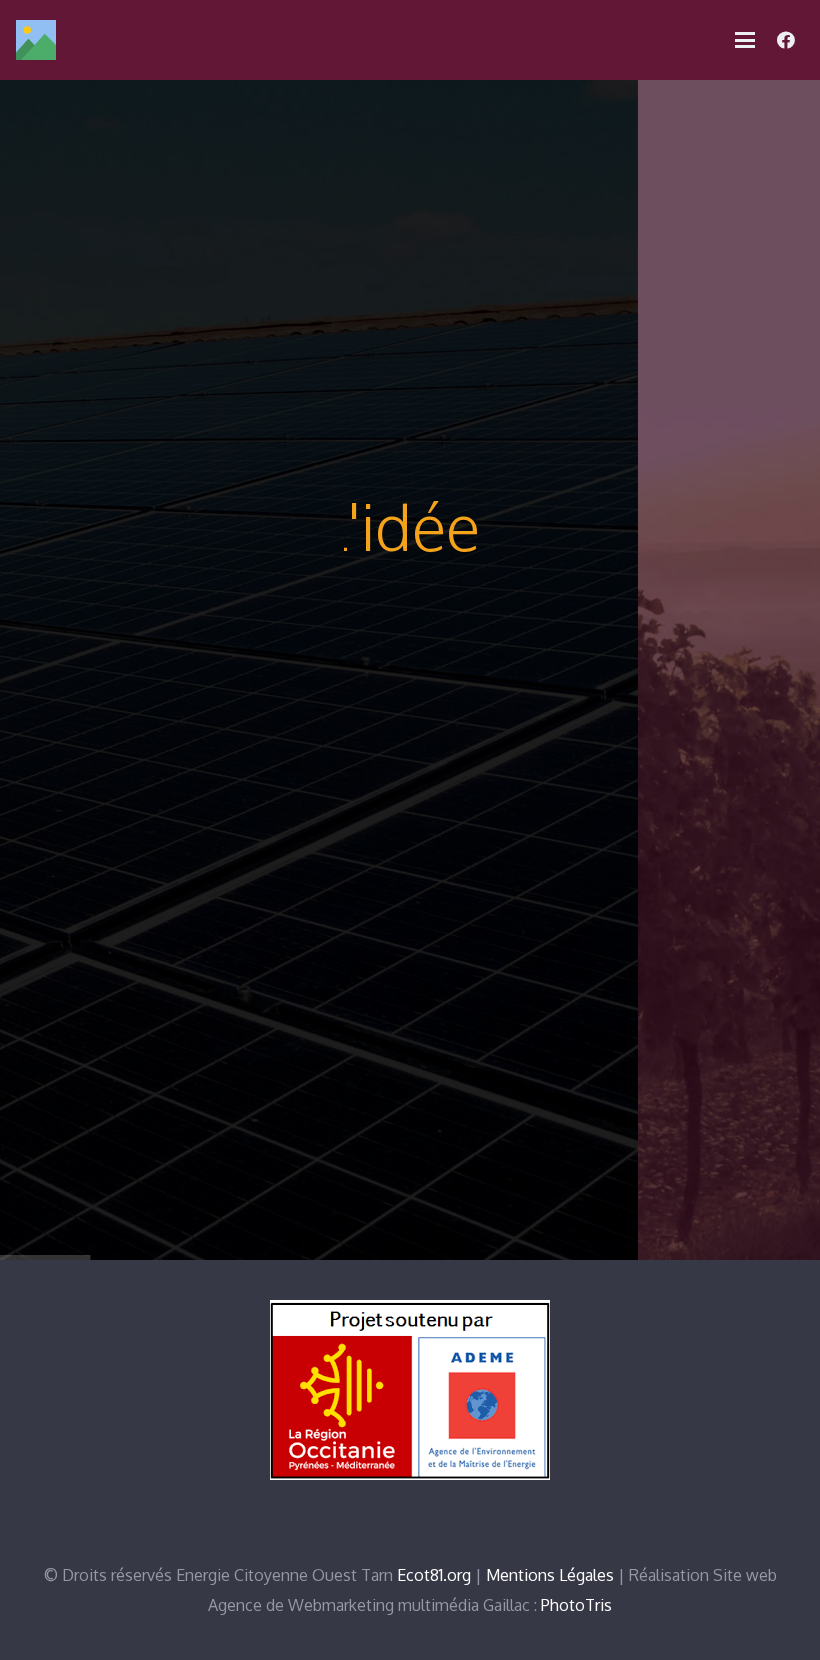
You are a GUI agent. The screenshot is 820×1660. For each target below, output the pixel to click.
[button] (745, 40)
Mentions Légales (550, 1575)
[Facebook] (786, 40)
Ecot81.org (434, 1575)
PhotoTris (576, 1605)
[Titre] (36, 40)
